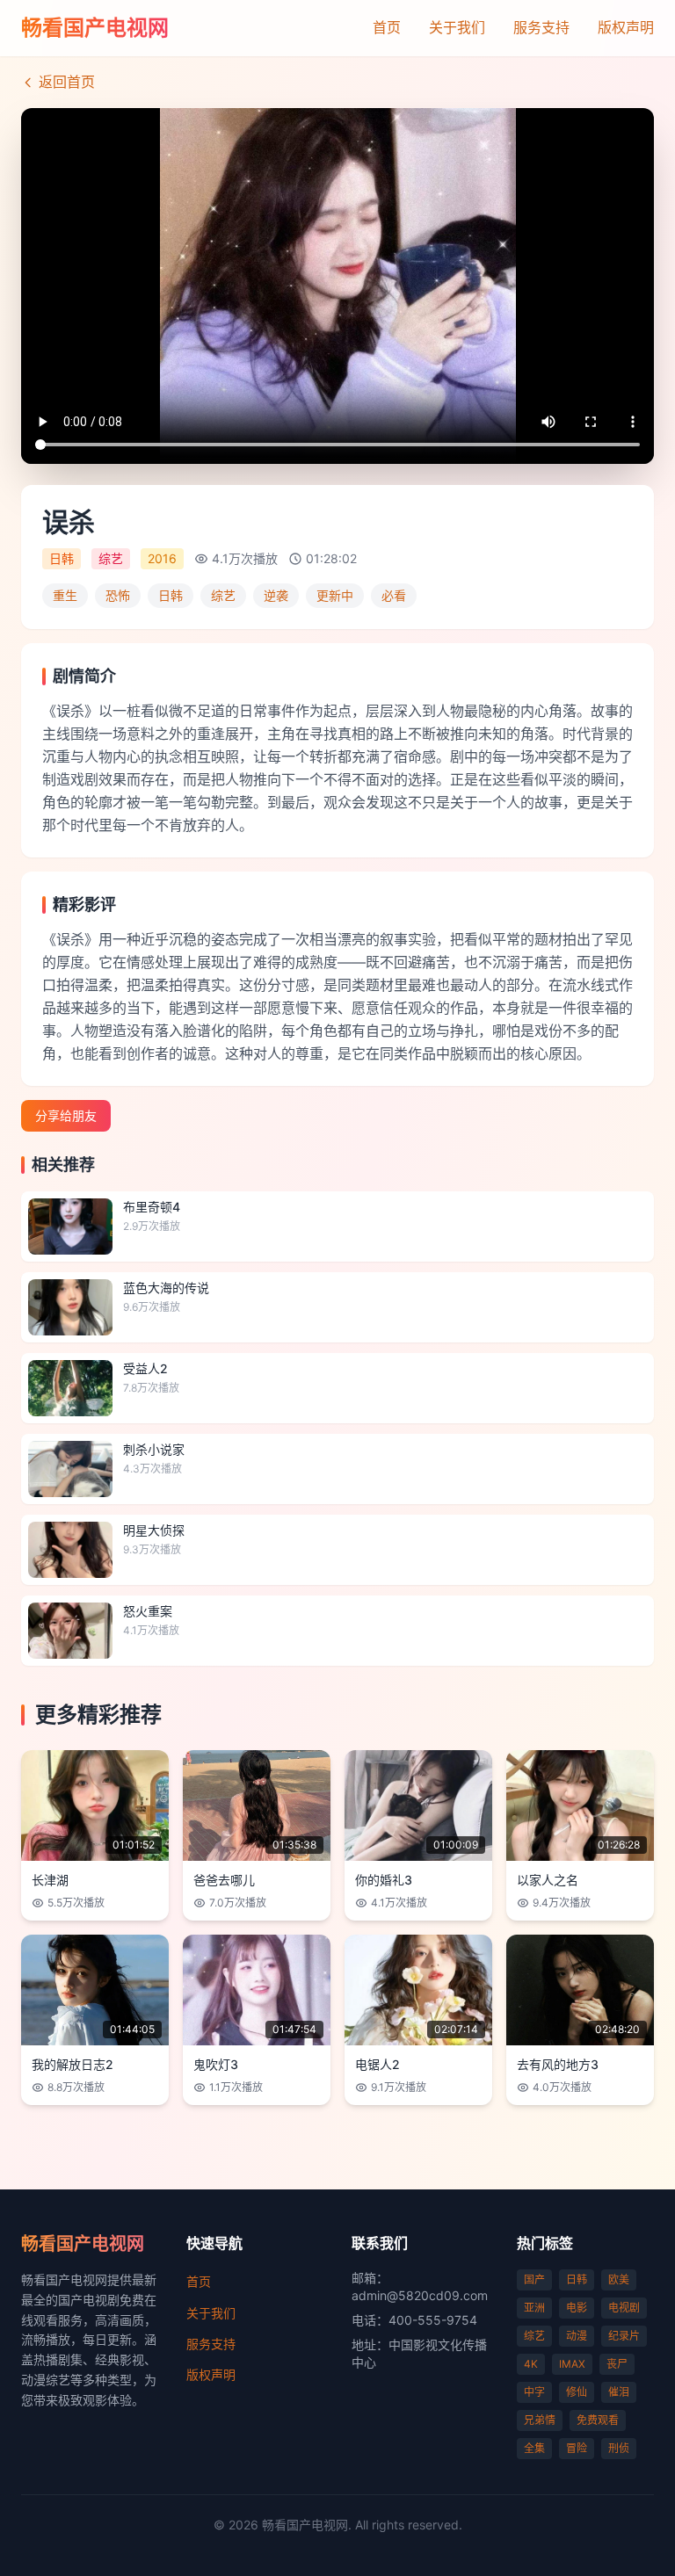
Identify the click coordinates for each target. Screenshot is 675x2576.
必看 (394, 595)
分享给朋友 (66, 1115)
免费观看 (598, 2420)
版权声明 (626, 27)
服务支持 (541, 27)
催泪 (619, 2392)
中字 (534, 2392)
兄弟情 (540, 2420)
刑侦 (619, 2448)
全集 (534, 2448)
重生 (65, 595)
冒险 (577, 2448)
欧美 (619, 2279)
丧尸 (617, 2364)
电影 (577, 2308)
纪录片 (624, 2336)
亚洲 (534, 2308)
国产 (534, 2279)
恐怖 (118, 595)
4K (531, 2364)
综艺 (223, 595)
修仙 (577, 2392)
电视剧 (624, 2308)
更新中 (335, 595)
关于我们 (457, 27)
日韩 (171, 595)
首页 (387, 27)
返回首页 (67, 82)
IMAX (572, 2364)
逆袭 (276, 595)
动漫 (577, 2336)
